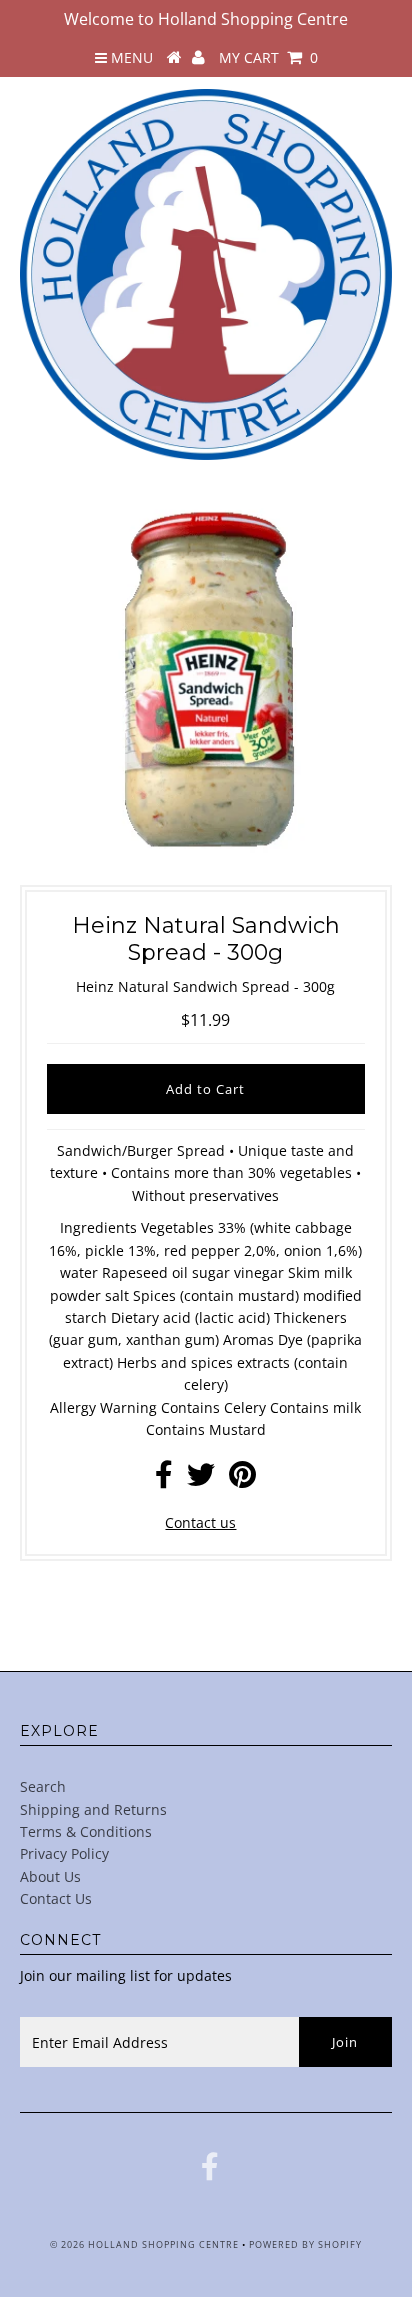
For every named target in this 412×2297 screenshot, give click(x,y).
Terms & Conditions (86, 1831)
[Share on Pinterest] (242, 1479)
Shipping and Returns (93, 1809)
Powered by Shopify (305, 2244)
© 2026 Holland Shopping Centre (144, 2244)
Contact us (200, 1522)
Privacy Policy (64, 1853)
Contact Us (56, 1898)
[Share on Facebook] (164, 1479)
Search (43, 1786)
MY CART (268, 57)
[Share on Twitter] (201, 1479)
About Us (50, 1876)
